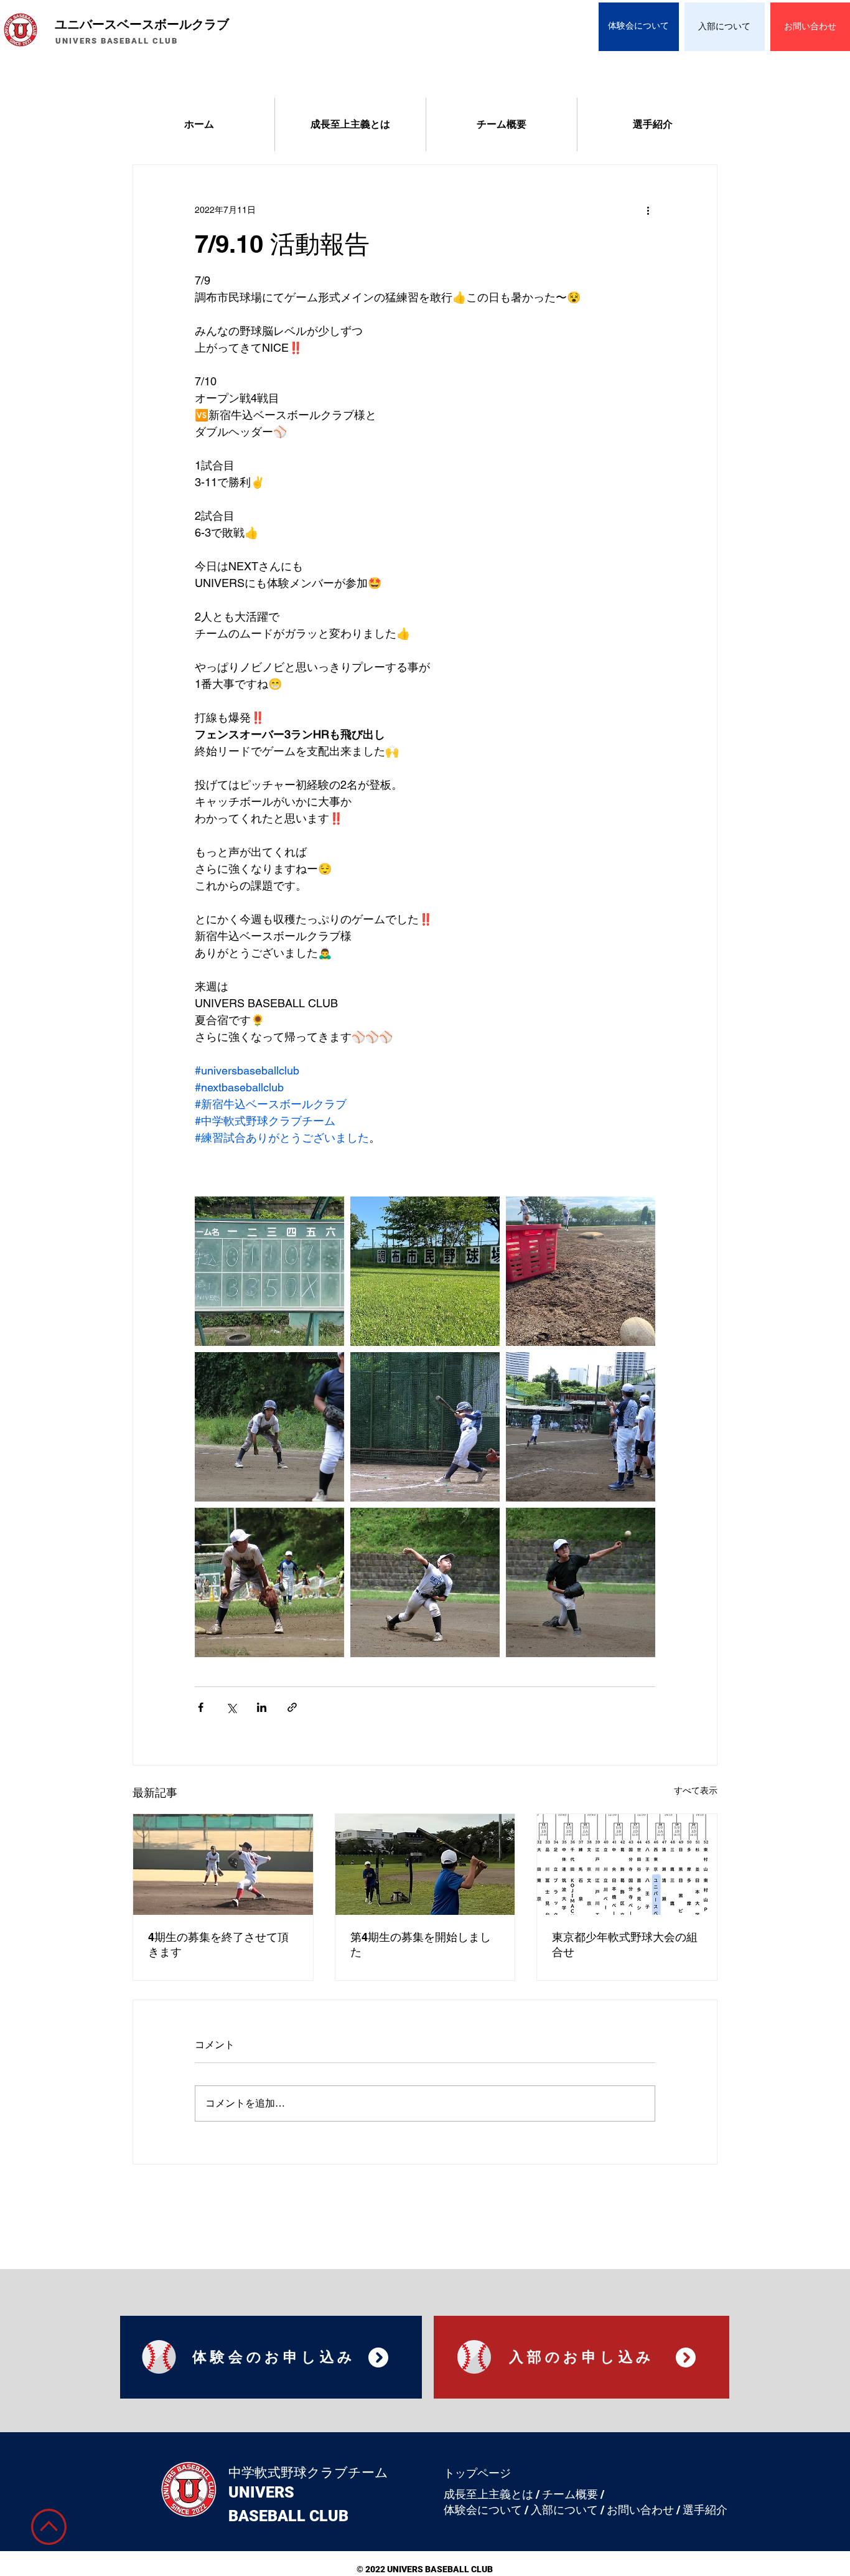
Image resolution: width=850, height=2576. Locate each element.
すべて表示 (696, 1790)
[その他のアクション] (648, 210)
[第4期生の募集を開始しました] (425, 1864)
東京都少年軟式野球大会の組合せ (625, 1944)
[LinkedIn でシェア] (262, 1707)
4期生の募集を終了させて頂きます (218, 1944)
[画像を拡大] (269, 1271)
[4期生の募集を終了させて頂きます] (223, 1864)
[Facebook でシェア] (201, 1707)
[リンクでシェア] (292, 1707)
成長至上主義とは (488, 2494)
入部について (564, 2510)
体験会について (483, 2510)
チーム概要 (570, 2494)
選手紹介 (705, 2510)
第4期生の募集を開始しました (421, 1944)
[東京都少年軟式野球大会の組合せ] (627, 1864)
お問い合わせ (640, 2510)
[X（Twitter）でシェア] (231, 1707)
